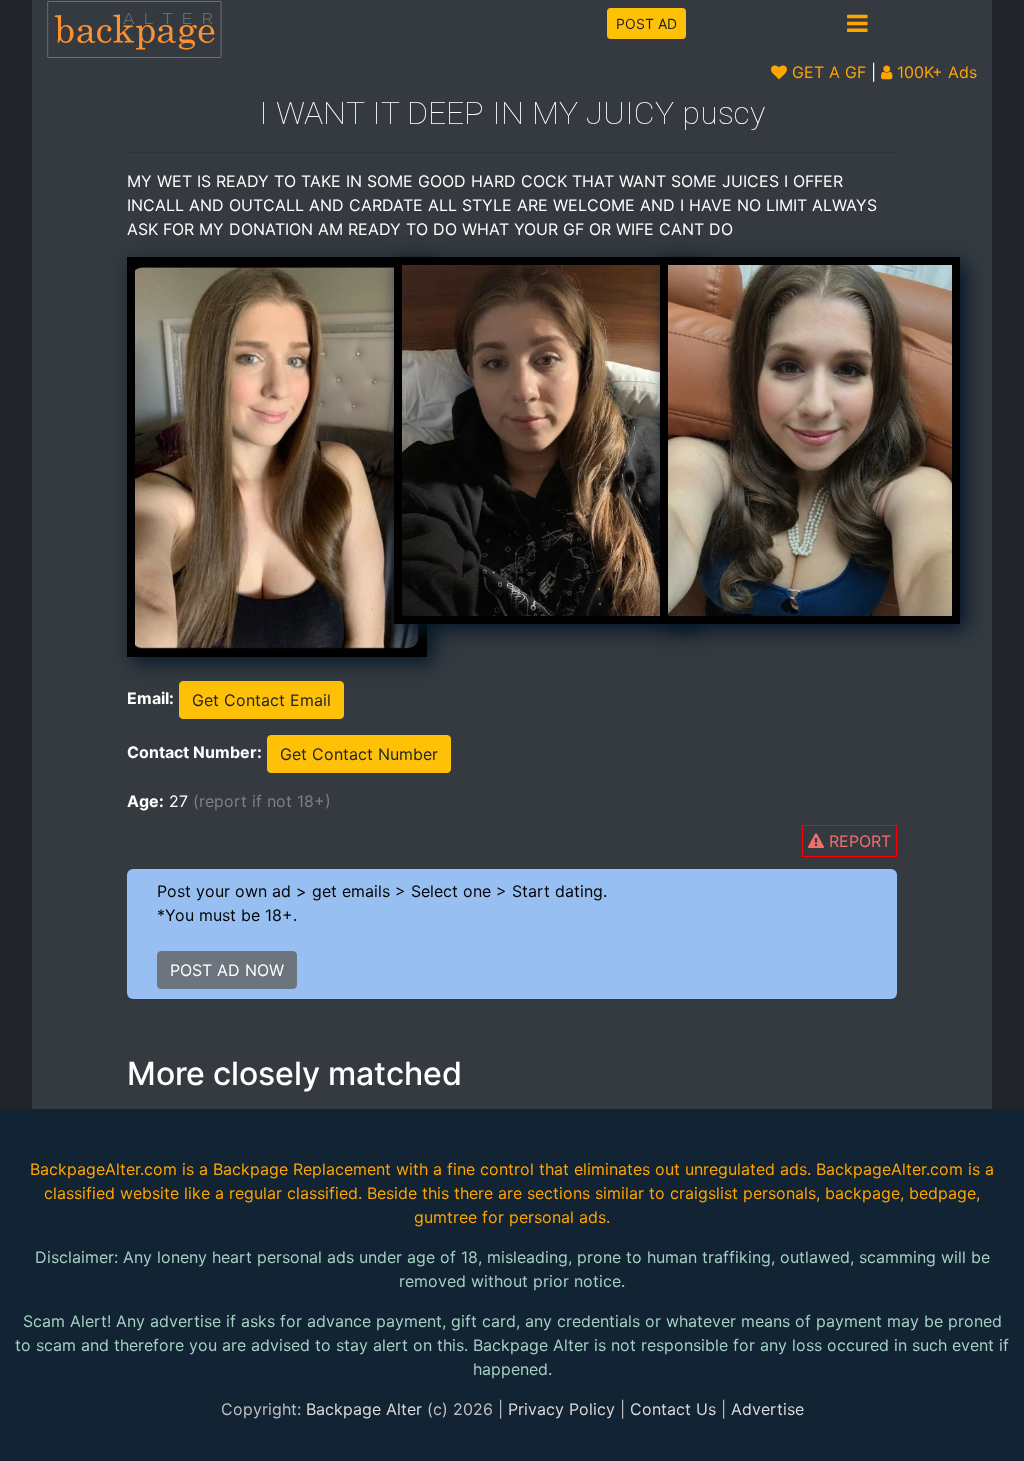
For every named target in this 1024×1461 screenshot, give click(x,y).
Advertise (767, 1409)
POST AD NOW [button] (227, 970)
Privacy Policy (561, 1409)
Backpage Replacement (302, 1169)
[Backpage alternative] (135, 28)
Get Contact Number (359, 754)
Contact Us (673, 1409)
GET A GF (826, 72)
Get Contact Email (261, 700)
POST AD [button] (646, 23)
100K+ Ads (934, 72)
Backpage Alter (364, 1409)
